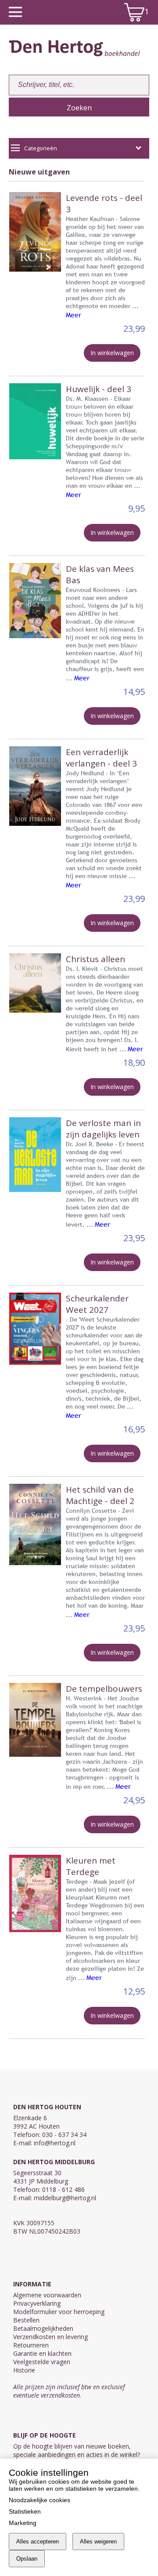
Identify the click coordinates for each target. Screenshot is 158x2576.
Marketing (23, 2523)
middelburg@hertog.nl (65, 2198)
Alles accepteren (38, 2541)
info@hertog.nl (55, 2143)
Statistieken (25, 2511)
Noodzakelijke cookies (39, 2500)
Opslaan (27, 2559)
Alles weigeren (98, 2541)
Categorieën (41, 148)
